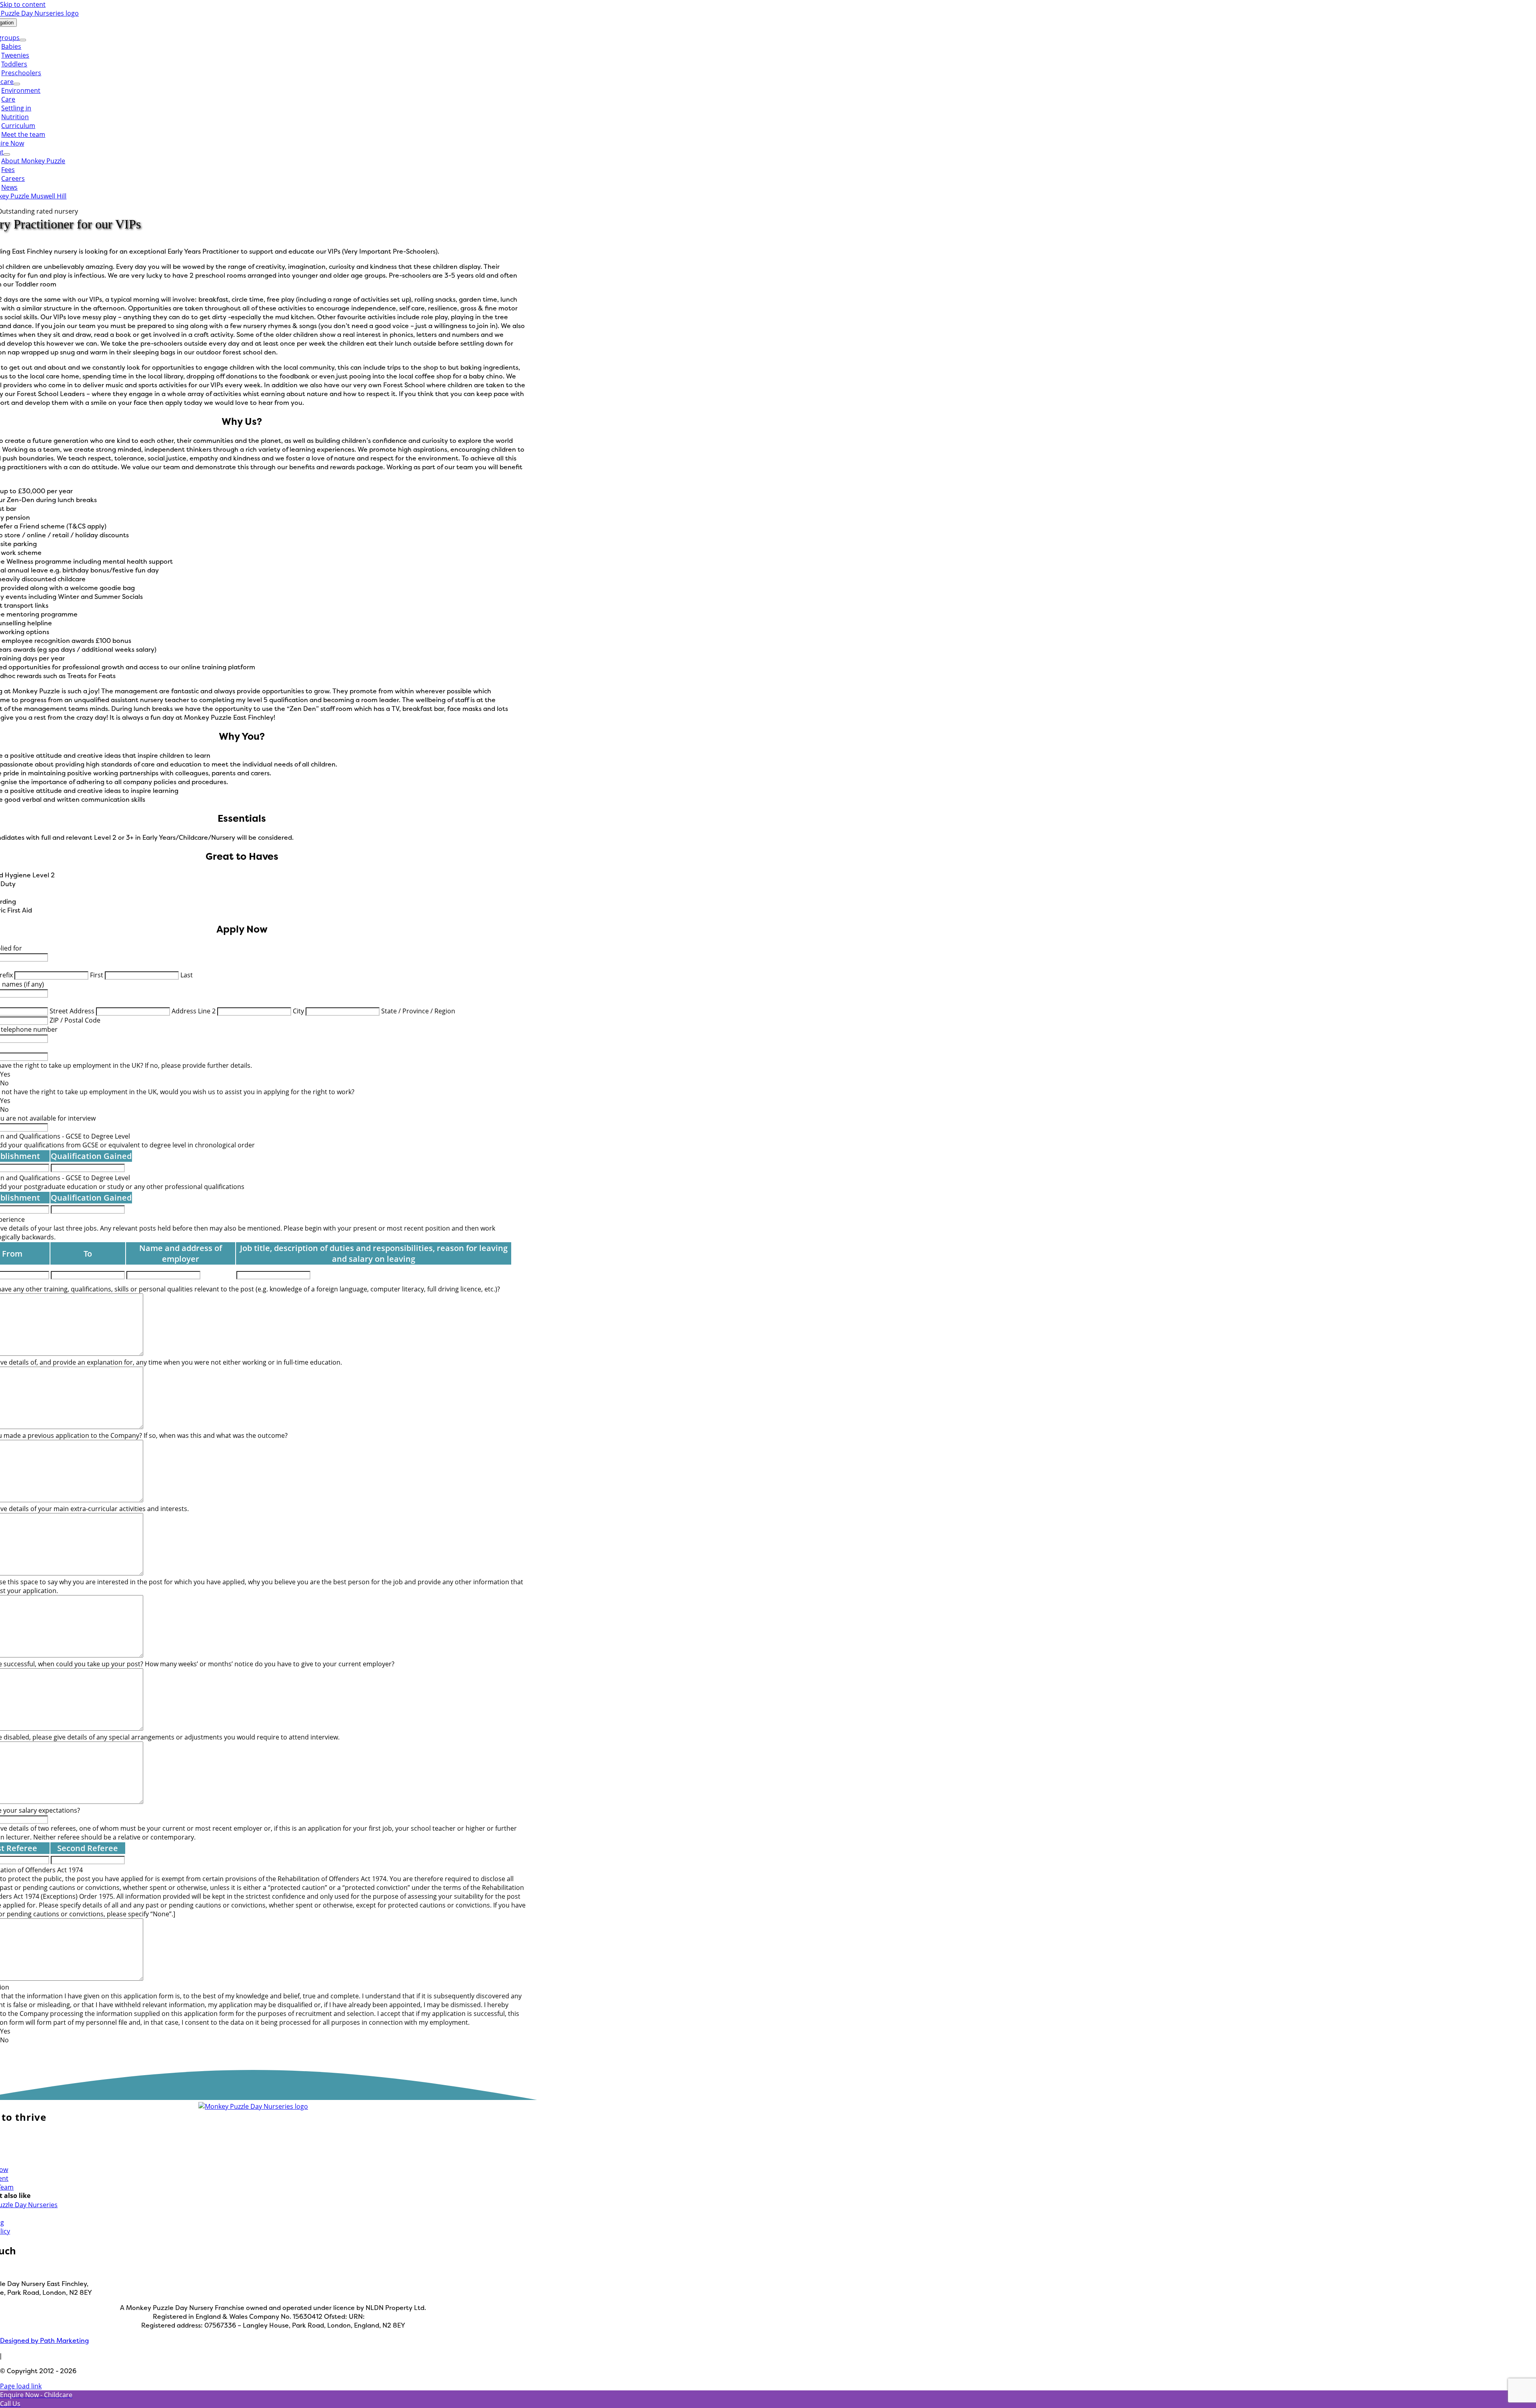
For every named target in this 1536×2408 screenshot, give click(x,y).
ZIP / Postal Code (75, 1020)
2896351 (380, 2316)
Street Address (72, 1011)
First (97, 975)
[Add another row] (136, 1168)
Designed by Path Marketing (44, 2340)
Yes (5, 1074)
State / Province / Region (418, 1011)
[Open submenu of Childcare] (17, 84)
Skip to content (23, 4)
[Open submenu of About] (7, 154)
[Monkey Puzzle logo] (253, 2106)
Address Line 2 (194, 1011)
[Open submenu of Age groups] (23, 40)
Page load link (21, 2386)
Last (187, 975)
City (298, 1011)
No (4, 1083)
